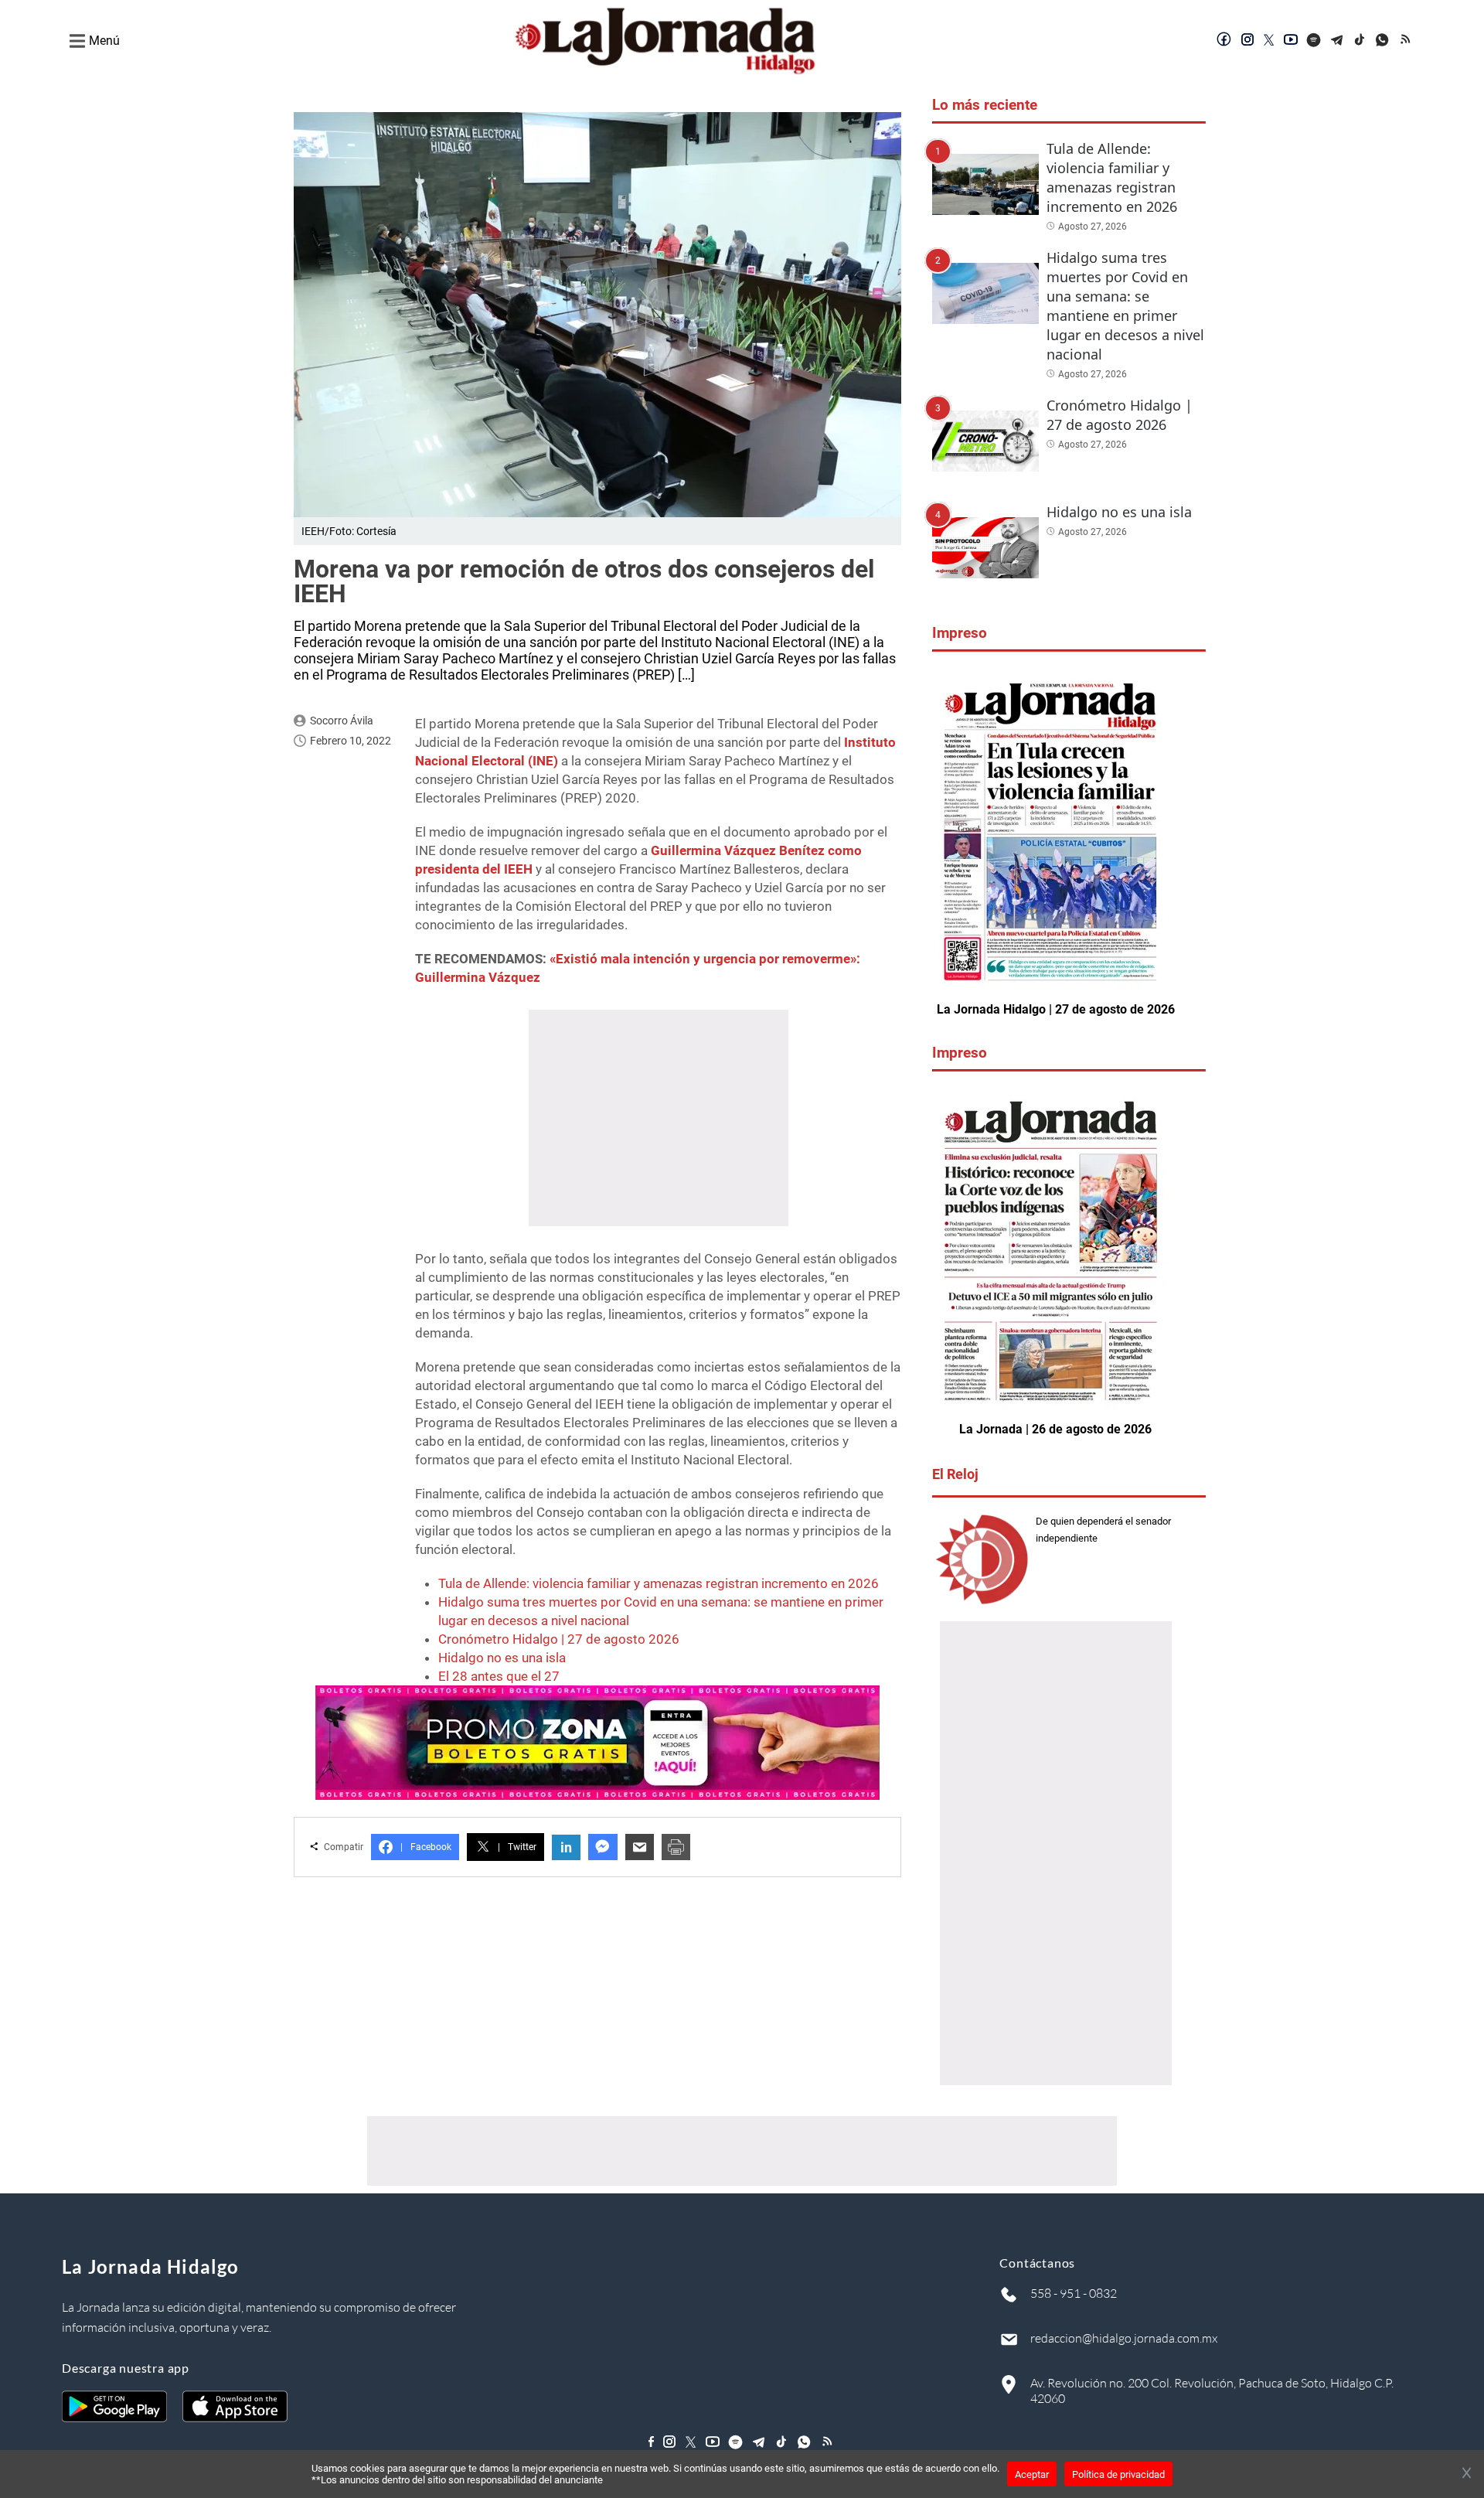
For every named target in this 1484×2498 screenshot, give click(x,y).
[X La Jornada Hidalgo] (1269, 41)
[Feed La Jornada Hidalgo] (1407, 41)
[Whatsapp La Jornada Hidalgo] (1384, 41)
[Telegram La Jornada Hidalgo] (1337, 41)
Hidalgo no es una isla (502, 1658)
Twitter (517, 1847)
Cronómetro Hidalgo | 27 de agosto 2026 (559, 1639)
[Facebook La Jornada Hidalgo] (1224, 41)
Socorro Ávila (342, 721)
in (566, 1847)
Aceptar (1032, 2474)
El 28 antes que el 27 (499, 1676)
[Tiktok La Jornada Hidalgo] (1360, 41)
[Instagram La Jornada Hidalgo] (1247, 41)
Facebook (426, 1847)
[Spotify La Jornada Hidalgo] (1314, 41)
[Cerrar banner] (1467, 2474)
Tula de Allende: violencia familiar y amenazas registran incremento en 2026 (659, 1583)
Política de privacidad (1118, 2474)
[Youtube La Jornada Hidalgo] (1291, 41)
